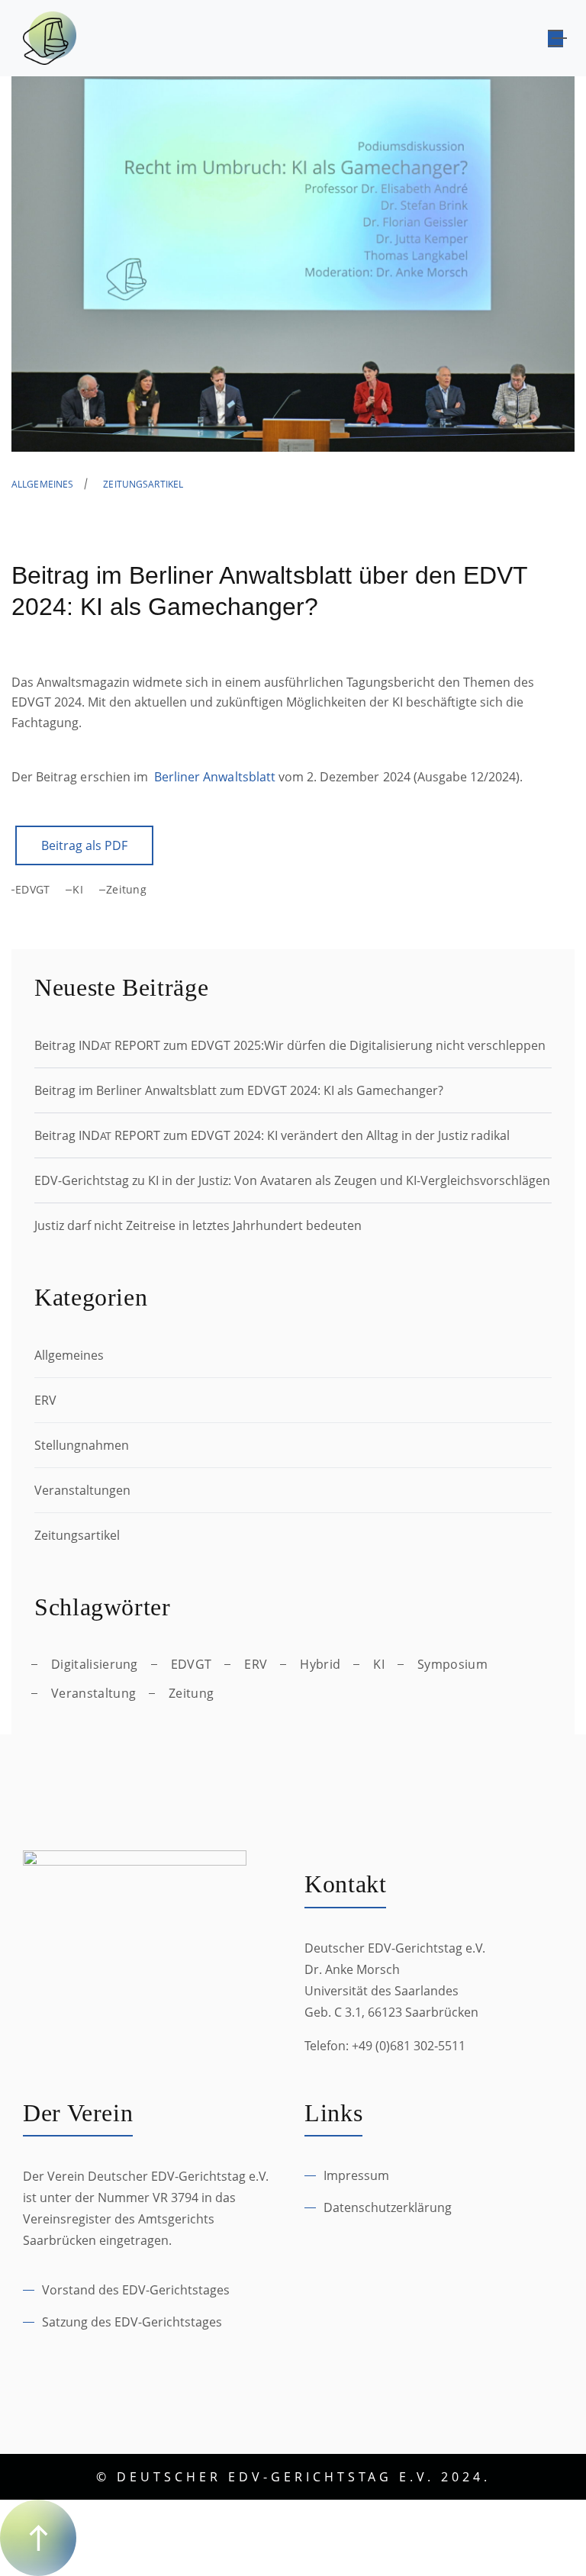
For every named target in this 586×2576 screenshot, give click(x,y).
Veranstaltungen (82, 1490)
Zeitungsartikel (143, 484)
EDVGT (32, 889)
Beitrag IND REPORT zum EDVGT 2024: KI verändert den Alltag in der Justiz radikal (272, 1135)
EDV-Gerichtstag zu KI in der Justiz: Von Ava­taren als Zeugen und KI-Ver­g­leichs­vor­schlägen (292, 1180)
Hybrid (320, 1664)
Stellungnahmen (82, 1445)
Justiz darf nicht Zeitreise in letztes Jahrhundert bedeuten (198, 1225)
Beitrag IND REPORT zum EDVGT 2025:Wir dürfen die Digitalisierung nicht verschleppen (290, 1045)
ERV (45, 1400)
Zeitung (126, 889)
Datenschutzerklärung (388, 2207)
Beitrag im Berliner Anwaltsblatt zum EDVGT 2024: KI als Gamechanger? (239, 1090)
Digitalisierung (95, 1664)
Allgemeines (42, 484)
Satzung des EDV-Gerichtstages (132, 2322)
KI (78, 889)
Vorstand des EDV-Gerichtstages (136, 2290)
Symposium (452, 1664)
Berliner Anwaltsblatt (215, 777)
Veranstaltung (93, 1693)
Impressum (356, 2175)
